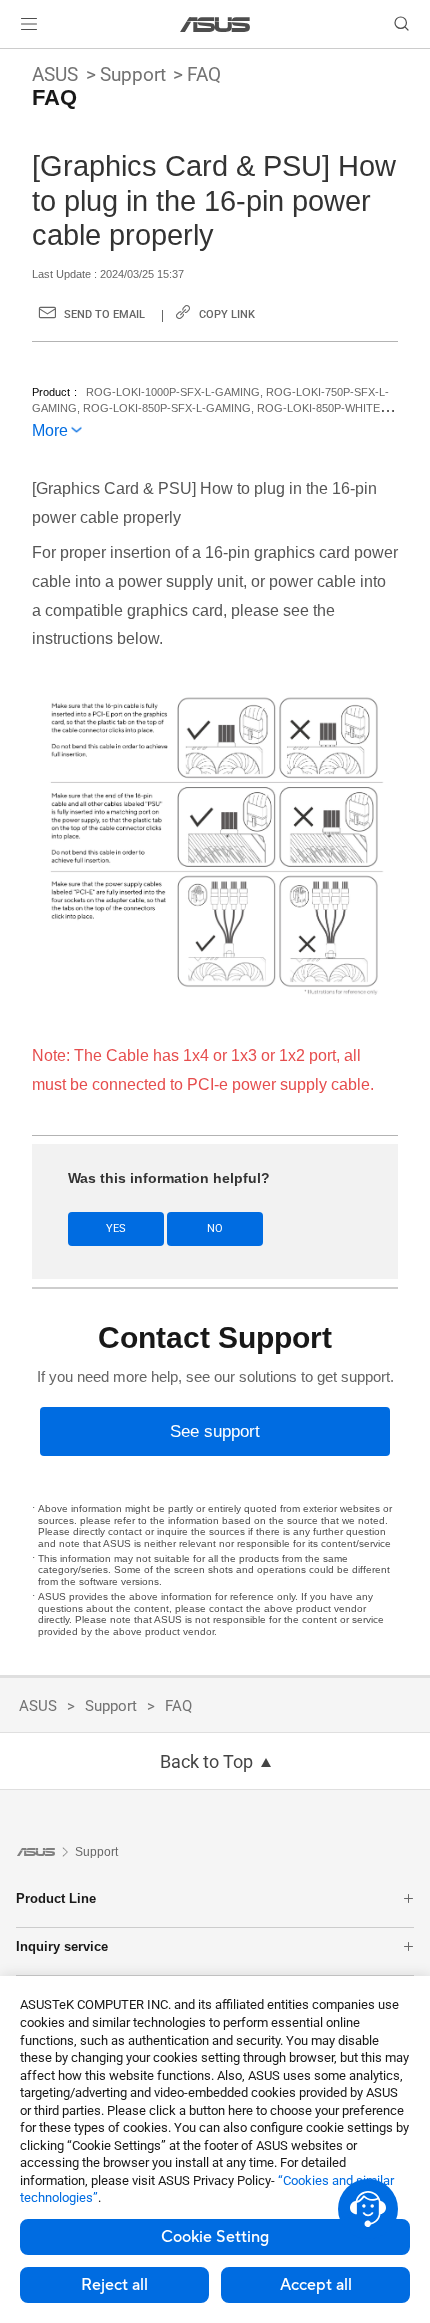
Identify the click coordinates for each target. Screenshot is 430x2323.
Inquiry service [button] (62, 1946)
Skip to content (12, 62)
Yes (116, 1228)
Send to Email (104, 314)
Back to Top (206, 1762)
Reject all (114, 2285)
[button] (29, 24)
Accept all (316, 2285)
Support (133, 74)
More (50, 430)
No (215, 1228)
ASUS (55, 74)
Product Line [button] (56, 1898)
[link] (215, 24)
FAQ (204, 74)
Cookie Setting (215, 2237)
